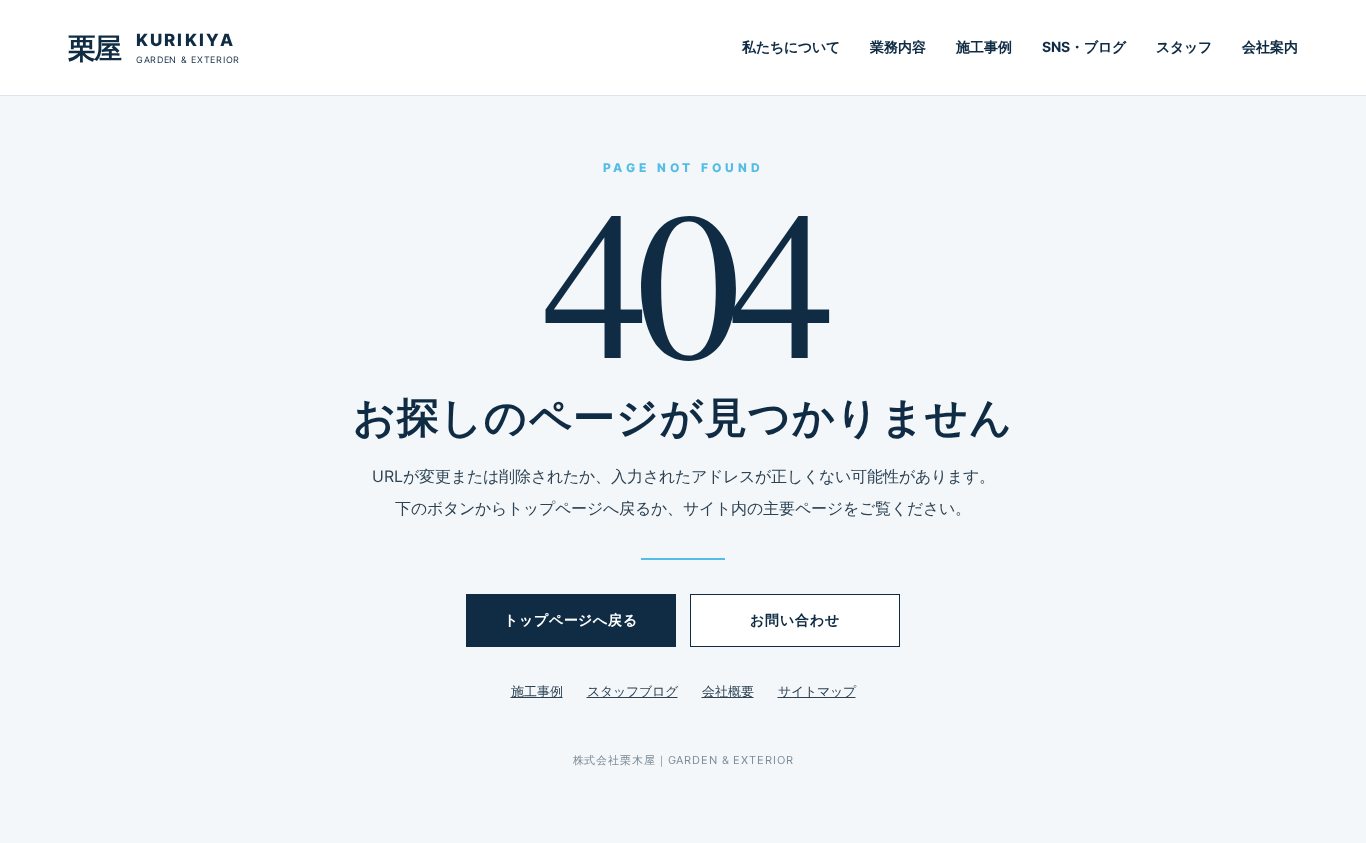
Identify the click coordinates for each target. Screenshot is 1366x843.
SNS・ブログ (1084, 46)
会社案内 (1270, 46)
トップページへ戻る (571, 619)
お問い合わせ (794, 619)
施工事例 (984, 46)
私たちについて (791, 46)
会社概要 (728, 691)
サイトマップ (817, 691)
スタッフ (1184, 46)
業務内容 (898, 46)
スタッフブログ (632, 691)
